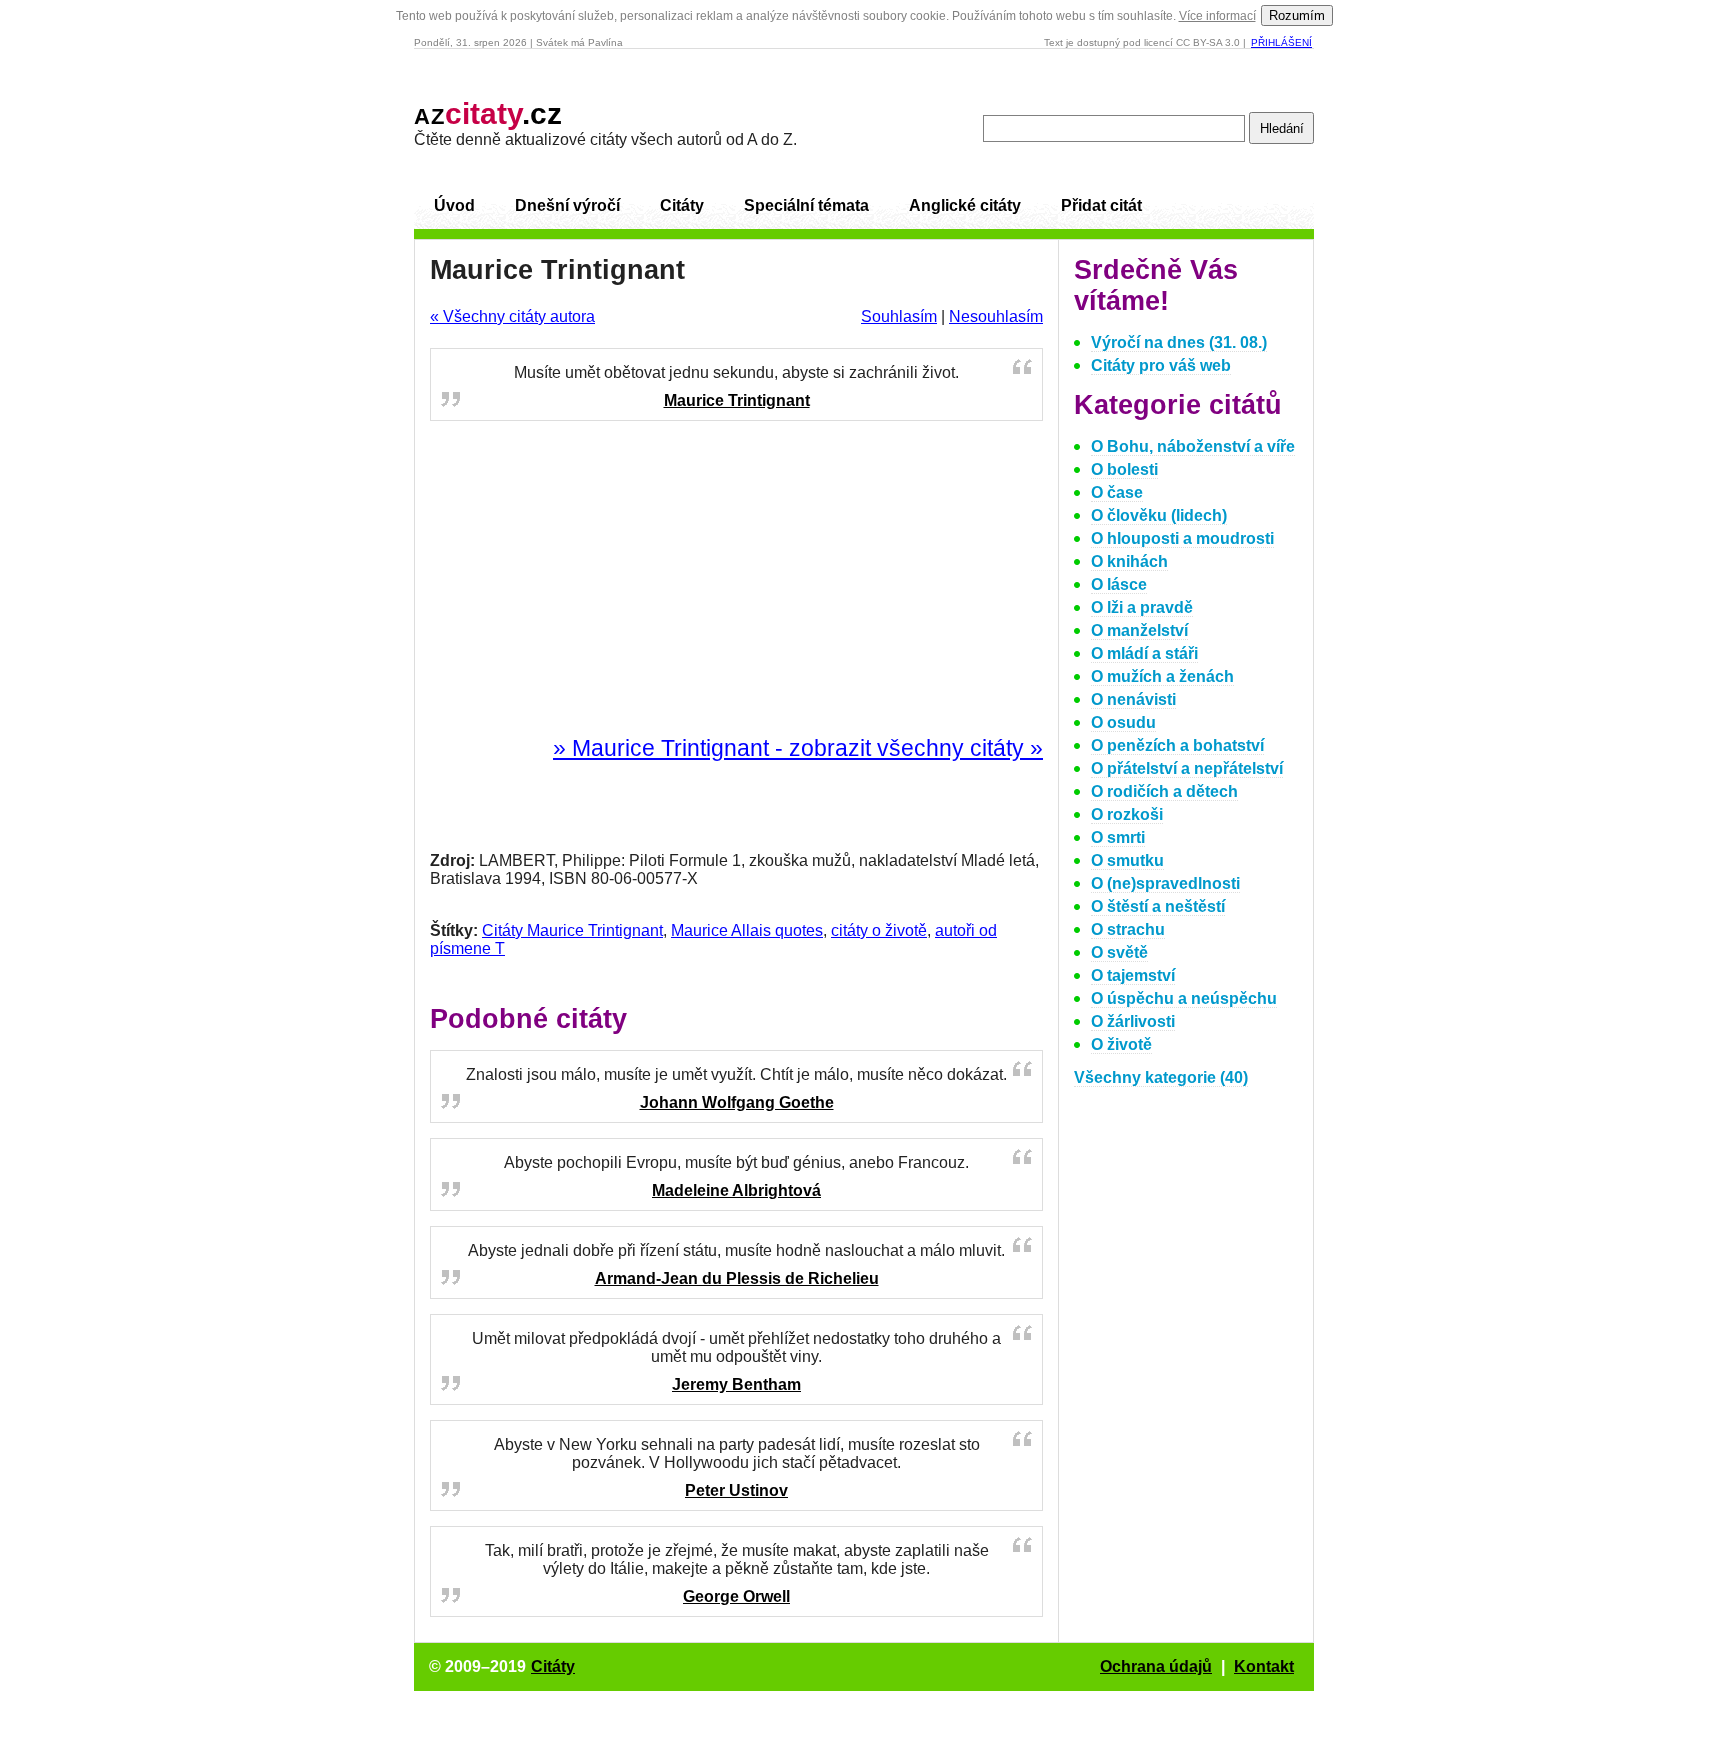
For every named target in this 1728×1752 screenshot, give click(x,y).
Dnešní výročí (567, 205)
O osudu (1123, 722)
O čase (1117, 492)
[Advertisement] (737, 579)
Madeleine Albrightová (736, 1190)
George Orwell (736, 1596)
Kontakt (1264, 1666)
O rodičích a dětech (1164, 791)
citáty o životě (879, 930)
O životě (1121, 1044)
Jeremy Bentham (736, 1384)
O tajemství (1133, 975)
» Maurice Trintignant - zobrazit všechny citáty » (798, 748)
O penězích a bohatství (1177, 745)
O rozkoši (1127, 814)
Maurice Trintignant (737, 400)
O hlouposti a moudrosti (1182, 538)
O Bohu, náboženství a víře (1193, 446)
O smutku (1127, 860)
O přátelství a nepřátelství (1187, 768)
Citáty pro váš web (1161, 365)
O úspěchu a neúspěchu (1184, 998)
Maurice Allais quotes (747, 930)
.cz (488, 113)
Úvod (454, 205)
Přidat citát (1101, 205)
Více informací (1217, 16)
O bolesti (1124, 469)
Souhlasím (899, 316)
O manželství (1139, 630)
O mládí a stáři (1144, 653)
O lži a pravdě (1142, 607)
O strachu (1128, 929)
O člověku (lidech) (1159, 515)
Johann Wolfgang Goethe (737, 1102)
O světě (1119, 952)
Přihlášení (1281, 42)
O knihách (1129, 561)
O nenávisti (1133, 699)
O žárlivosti (1133, 1021)
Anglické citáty (965, 205)
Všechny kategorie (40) (1161, 1077)
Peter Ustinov (736, 1490)
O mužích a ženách (1162, 676)
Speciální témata (806, 205)
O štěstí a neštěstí (1158, 906)
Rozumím (1297, 15)
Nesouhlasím (996, 316)
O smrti (1118, 837)
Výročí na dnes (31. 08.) (1179, 342)
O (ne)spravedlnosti (1165, 883)
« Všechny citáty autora (512, 316)
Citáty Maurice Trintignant (572, 930)
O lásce (1119, 584)
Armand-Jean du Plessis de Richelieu (737, 1278)
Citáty (682, 205)
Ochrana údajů (1156, 1666)
